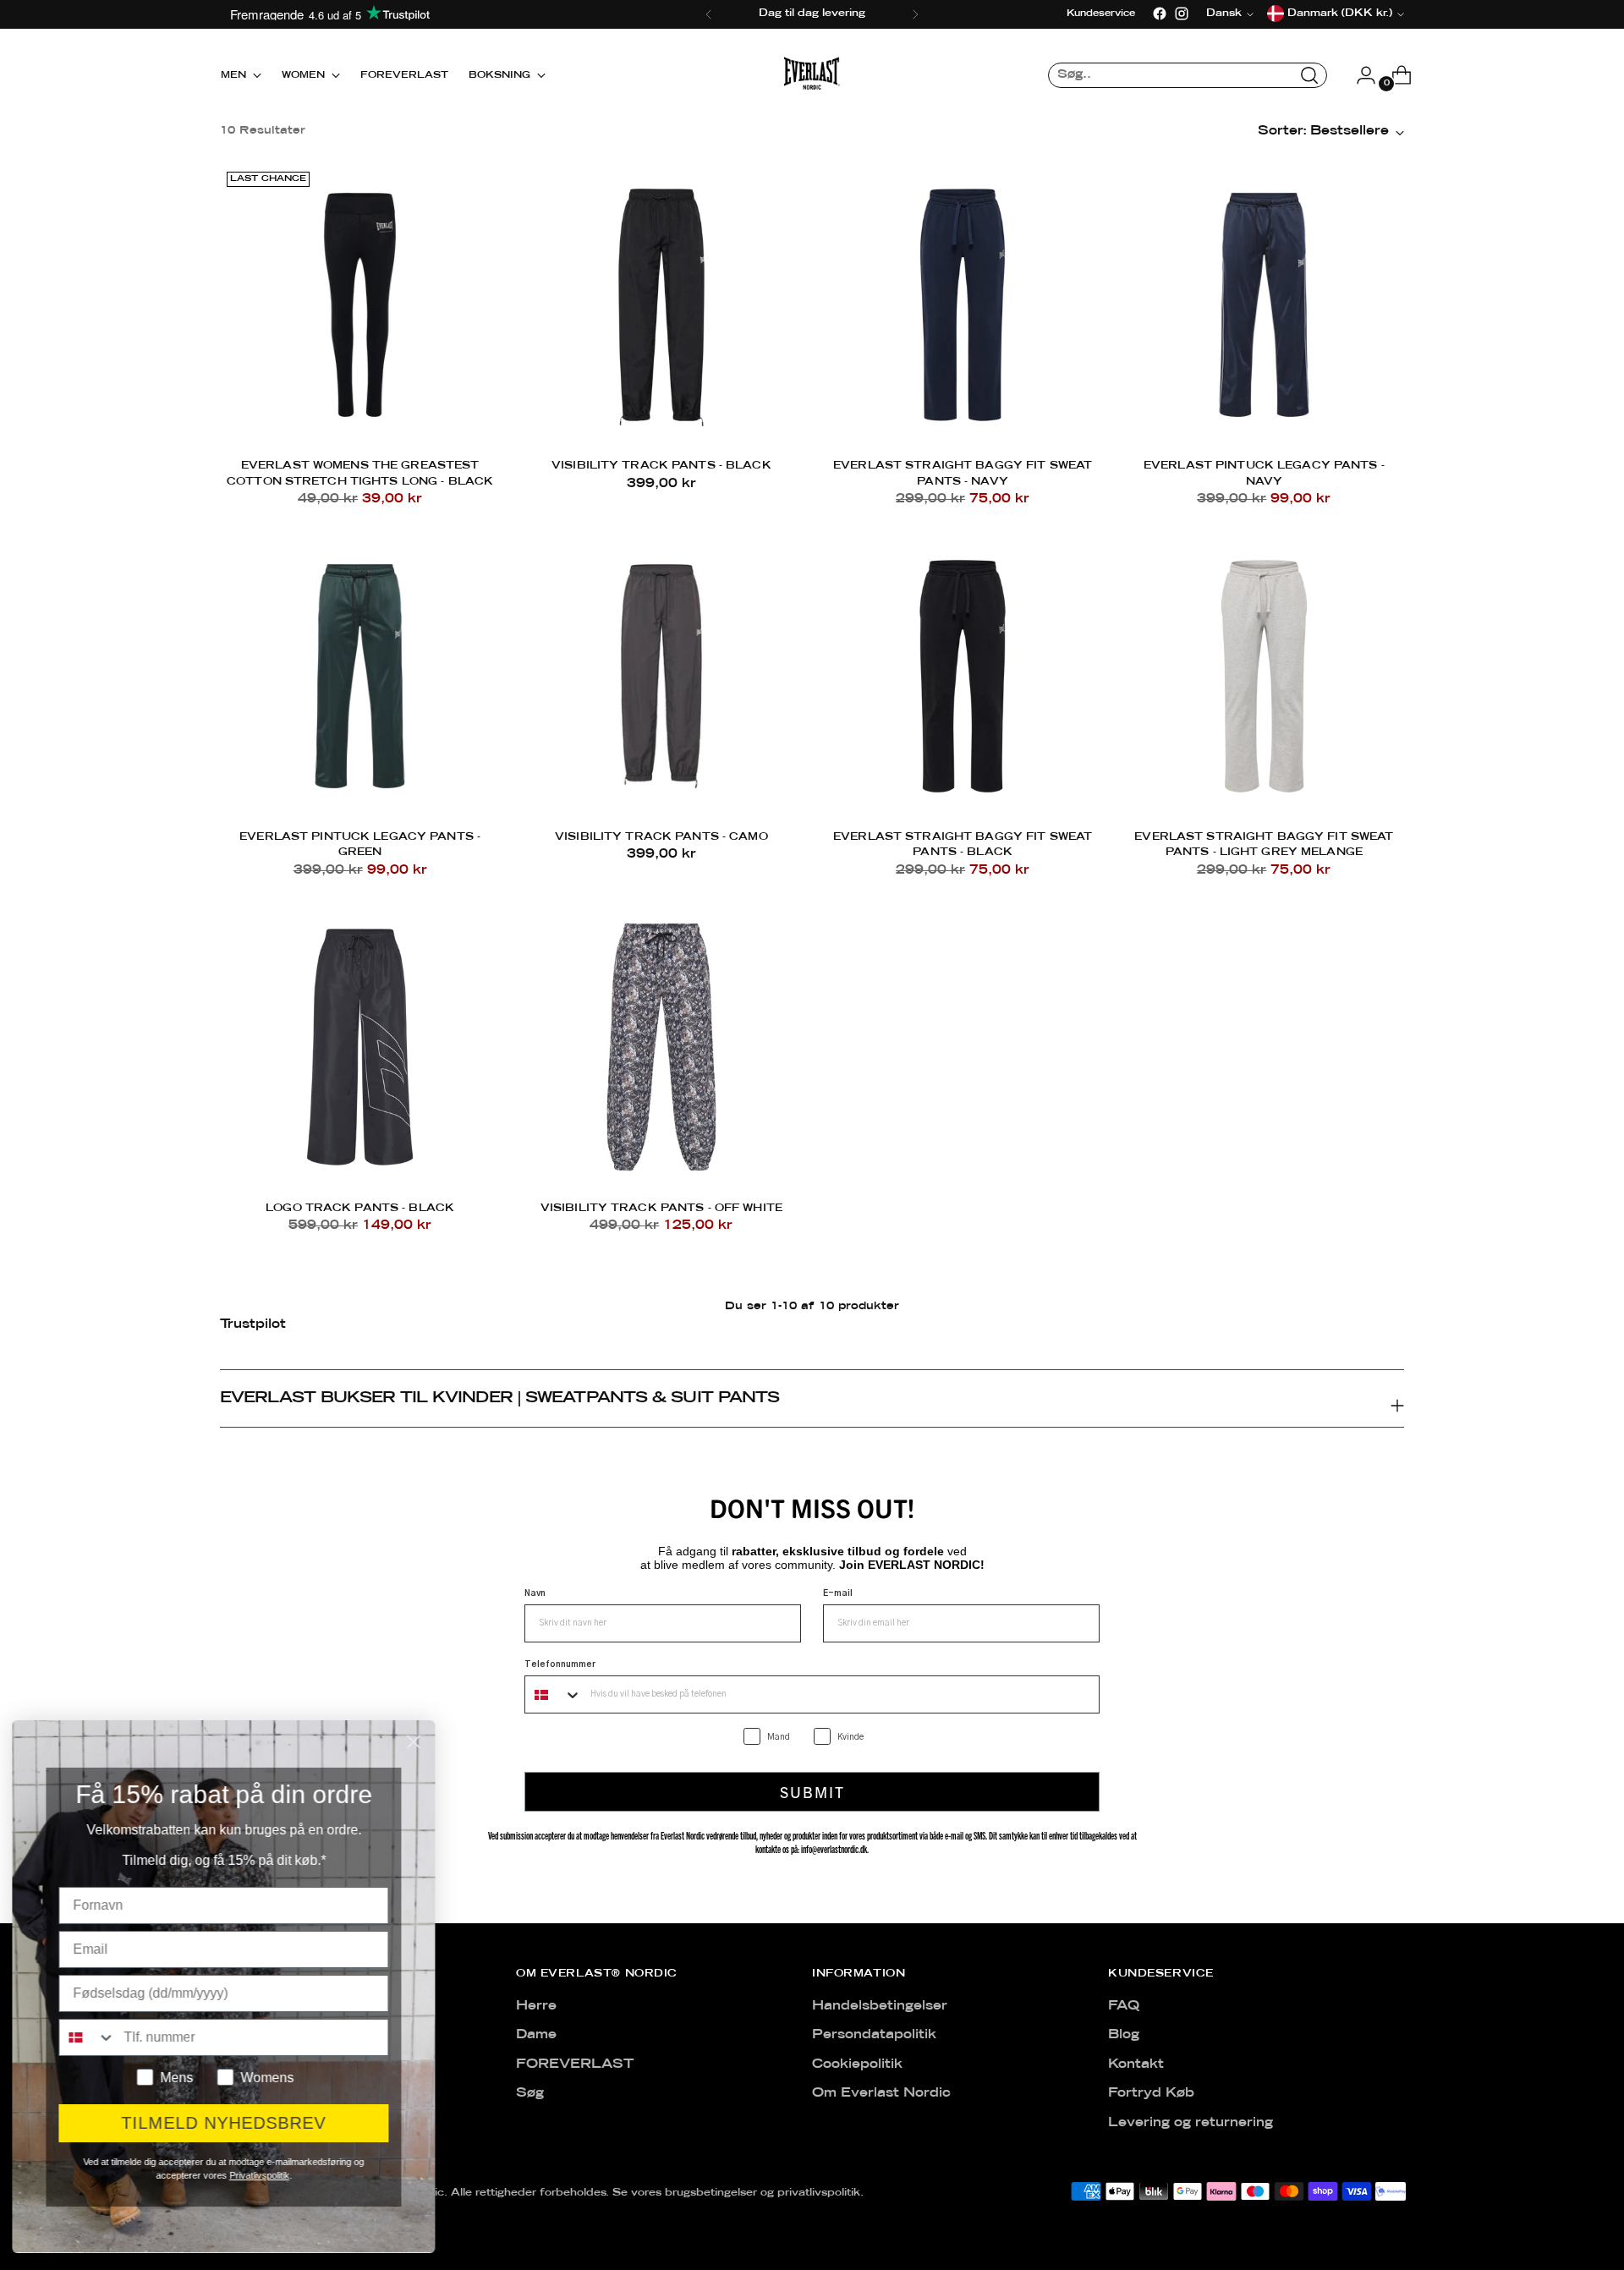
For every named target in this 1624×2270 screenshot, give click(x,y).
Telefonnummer (560, 1664)
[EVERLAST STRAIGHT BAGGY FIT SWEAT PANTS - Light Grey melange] (1264, 676)
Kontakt (1136, 2064)
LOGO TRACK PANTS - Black (360, 1208)
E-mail (838, 1593)
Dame (536, 2035)
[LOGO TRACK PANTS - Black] (360, 1047)
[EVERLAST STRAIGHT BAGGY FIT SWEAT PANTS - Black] (963, 676)
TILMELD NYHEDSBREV (228, 2123)
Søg (530, 2093)
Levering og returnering (1191, 2123)
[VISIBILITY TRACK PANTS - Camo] (661, 676)
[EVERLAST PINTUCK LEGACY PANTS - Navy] (1264, 305)
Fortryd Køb (1151, 2093)
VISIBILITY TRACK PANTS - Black (661, 466)
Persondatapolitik (874, 2035)
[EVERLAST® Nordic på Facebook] (1160, 14)
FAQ (1124, 2006)
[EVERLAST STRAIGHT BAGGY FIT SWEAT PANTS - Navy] (963, 305)
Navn (535, 1593)
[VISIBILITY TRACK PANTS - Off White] (661, 1047)
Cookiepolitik (857, 2064)
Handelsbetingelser (880, 2006)
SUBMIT (812, 1792)
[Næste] (915, 14)
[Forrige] (709, 14)
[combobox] (554, 1694)
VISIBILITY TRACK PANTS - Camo (661, 837)
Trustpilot (253, 1324)
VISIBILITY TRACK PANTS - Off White (661, 1208)
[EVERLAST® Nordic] (812, 75)
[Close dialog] (418, 1742)
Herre (536, 2006)
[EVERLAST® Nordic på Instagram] (1182, 14)
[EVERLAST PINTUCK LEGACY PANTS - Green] (360, 676)
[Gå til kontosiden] (1359, 75)
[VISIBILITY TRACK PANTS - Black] (661, 305)
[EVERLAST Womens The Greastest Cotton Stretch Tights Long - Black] (360, 305)
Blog (1124, 2035)
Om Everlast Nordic (881, 2093)
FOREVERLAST (575, 2064)
